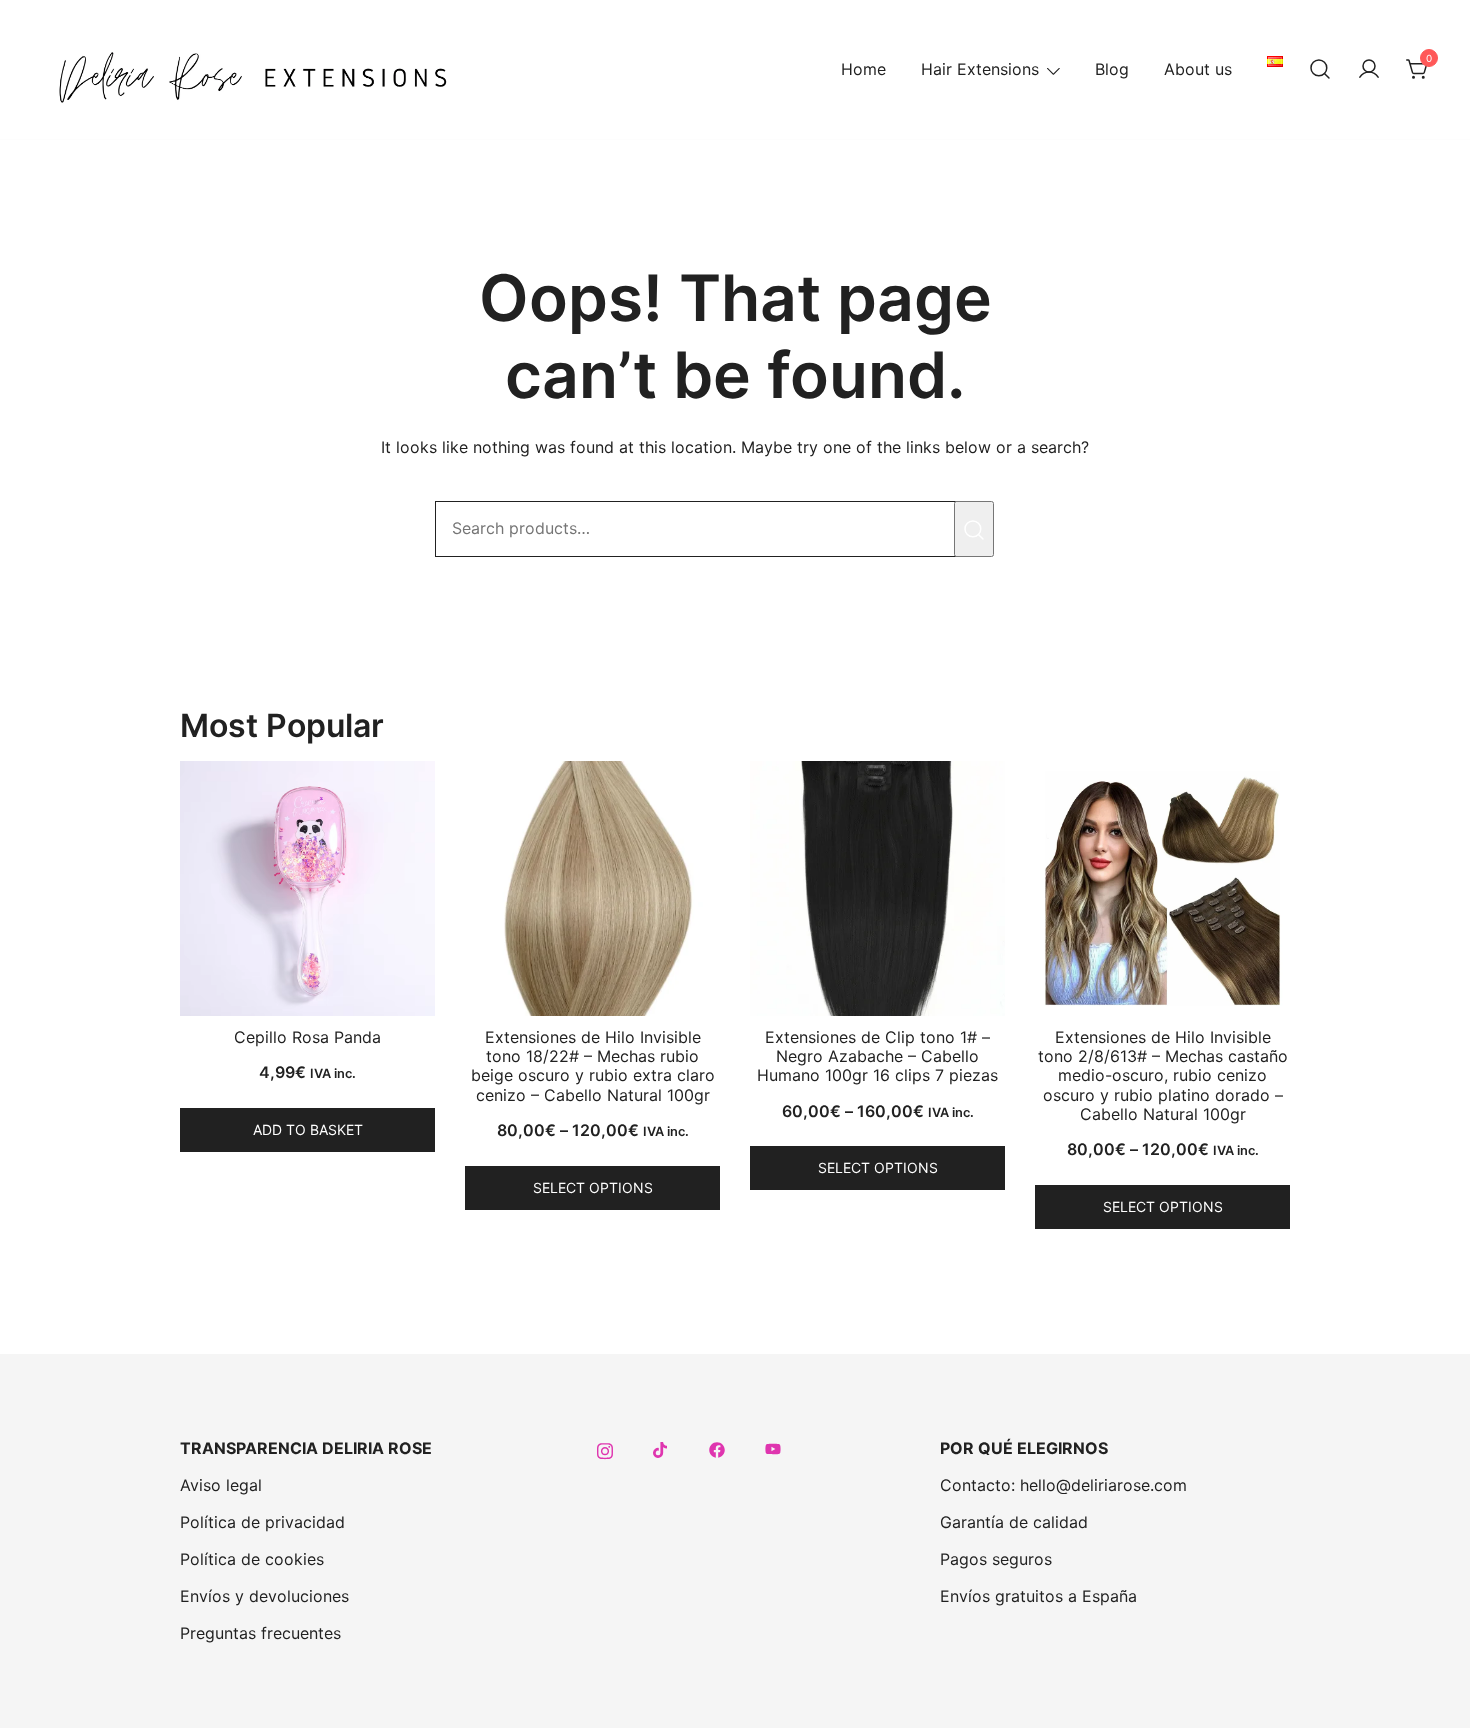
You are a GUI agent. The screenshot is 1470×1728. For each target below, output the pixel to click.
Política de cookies (252, 1559)
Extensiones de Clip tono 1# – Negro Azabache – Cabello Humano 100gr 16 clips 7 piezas (877, 1056)
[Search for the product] (974, 529)
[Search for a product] (1320, 70)
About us (1198, 69)
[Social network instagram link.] (605, 1448)
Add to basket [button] (308, 1129)
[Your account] (1369, 70)
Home (863, 69)
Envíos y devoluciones (264, 1596)
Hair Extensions (980, 69)
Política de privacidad (262, 1522)
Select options (593, 1187)
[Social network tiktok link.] (661, 1448)
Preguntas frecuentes (260, 1633)
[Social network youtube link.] (773, 1448)
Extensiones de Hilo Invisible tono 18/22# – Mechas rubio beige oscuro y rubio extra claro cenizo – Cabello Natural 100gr (593, 1066)
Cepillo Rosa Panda (307, 1037)
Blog (1112, 69)
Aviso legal (221, 1485)
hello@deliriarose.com (1103, 1485)
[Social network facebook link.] (717, 1448)
